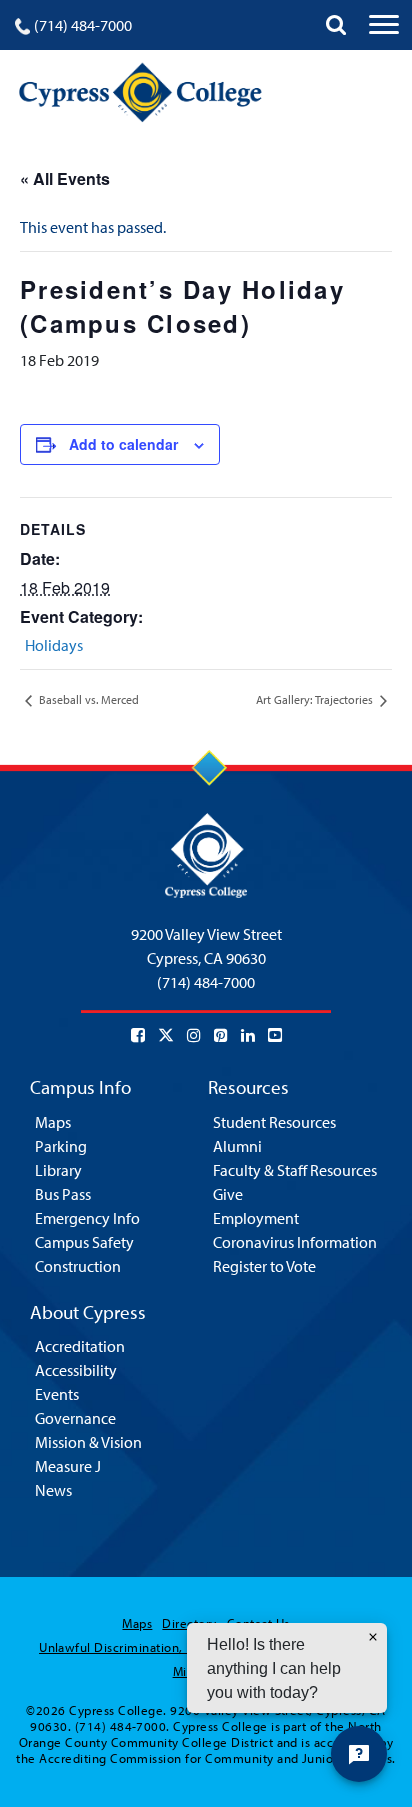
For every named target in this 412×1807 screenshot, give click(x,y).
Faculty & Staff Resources (295, 1170)
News (53, 1490)
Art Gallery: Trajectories (316, 699)
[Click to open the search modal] (336, 25)
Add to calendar (123, 444)
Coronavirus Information (295, 1242)
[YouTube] (275, 1035)
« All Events (65, 178)
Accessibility (76, 1370)
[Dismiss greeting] (373, 1637)
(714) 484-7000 (83, 25)
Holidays (54, 645)
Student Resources (274, 1122)
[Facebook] (138, 1035)
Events (57, 1394)
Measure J (68, 1466)
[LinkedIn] (248, 1035)
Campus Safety (84, 1242)
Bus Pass (63, 1194)
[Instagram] (194, 1035)
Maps (53, 1122)
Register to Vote (264, 1266)
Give (228, 1194)
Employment (256, 1218)
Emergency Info (87, 1218)
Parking (61, 1146)
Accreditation (80, 1346)
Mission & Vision (88, 1442)
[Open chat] (359, 1754)
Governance (75, 1418)
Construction (78, 1266)
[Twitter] (166, 1035)
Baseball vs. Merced (87, 699)
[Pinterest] (221, 1035)
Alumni (237, 1146)
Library (58, 1170)
